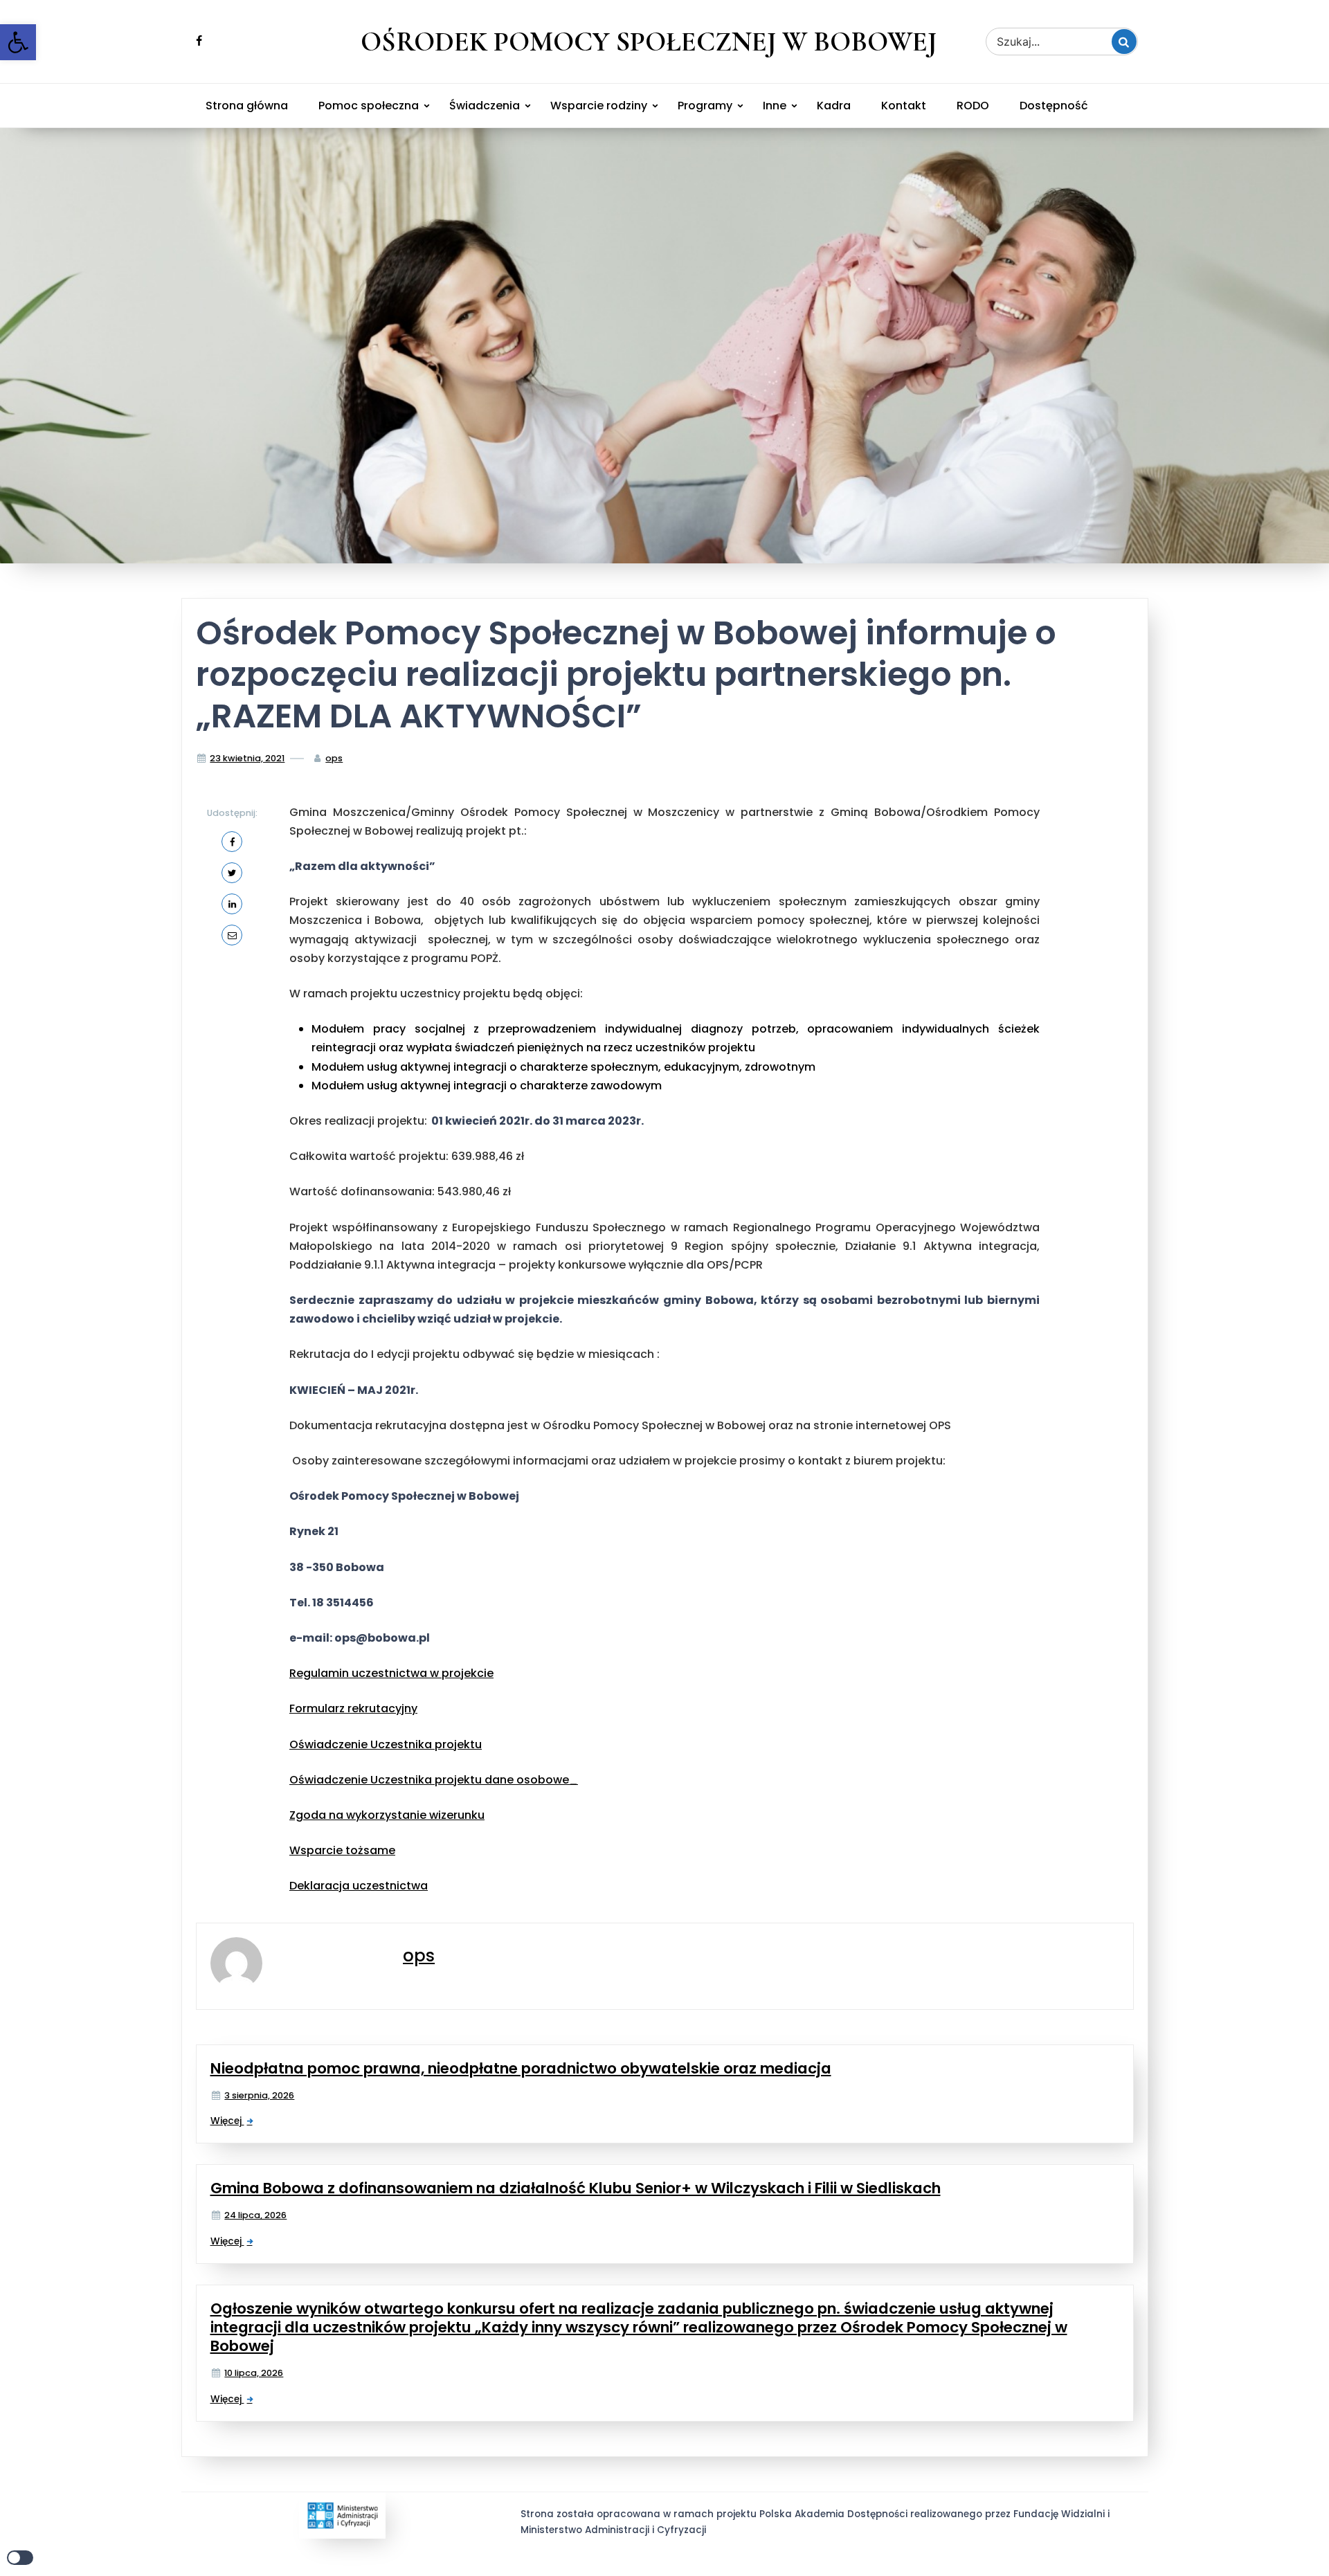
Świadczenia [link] (485, 106)
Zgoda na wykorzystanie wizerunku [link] (387, 1815)
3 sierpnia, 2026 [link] (259, 2095)
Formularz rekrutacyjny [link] (353, 1708)
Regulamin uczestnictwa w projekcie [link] (391, 1673)
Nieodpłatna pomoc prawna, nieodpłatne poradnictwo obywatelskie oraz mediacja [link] (521, 2068)
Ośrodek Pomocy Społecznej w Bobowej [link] (649, 42)
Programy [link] (705, 106)
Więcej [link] (227, 2121)
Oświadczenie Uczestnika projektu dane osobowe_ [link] (434, 1780)
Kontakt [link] (904, 106)
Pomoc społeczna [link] (369, 106)
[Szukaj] (1124, 42)
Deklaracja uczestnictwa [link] (359, 1886)
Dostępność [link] (1054, 106)
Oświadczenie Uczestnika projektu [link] (386, 1744)
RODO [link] (973, 106)
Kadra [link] (834, 106)
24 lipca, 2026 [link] (255, 2215)
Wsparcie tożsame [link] (342, 1850)
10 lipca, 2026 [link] (254, 2373)
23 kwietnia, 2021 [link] (247, 758)
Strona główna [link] (247, 106)
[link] (18, 42)
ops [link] (334, 758)
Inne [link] (775, 106)
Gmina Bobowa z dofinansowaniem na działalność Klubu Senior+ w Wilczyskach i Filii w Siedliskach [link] (576, 2188)
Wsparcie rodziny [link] (599, 106)
